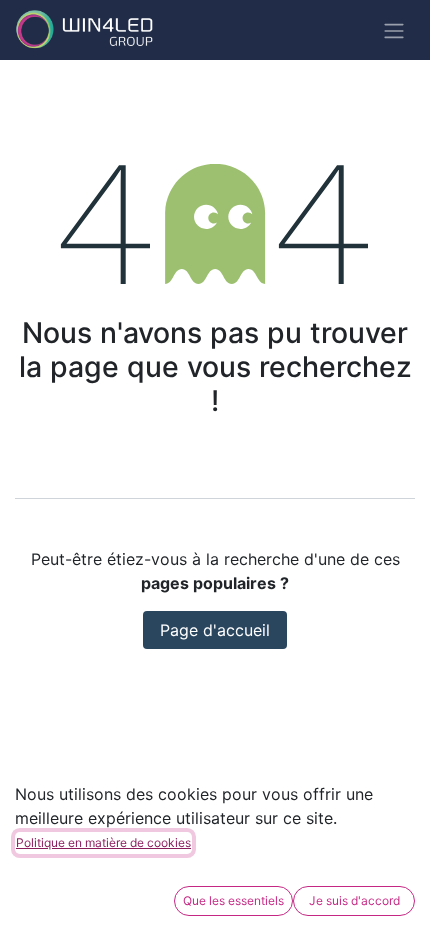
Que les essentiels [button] (233, 900)
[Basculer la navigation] (394, 30)
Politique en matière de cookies (103, 842)
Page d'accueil (215, 630)
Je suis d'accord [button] (354, 900)
